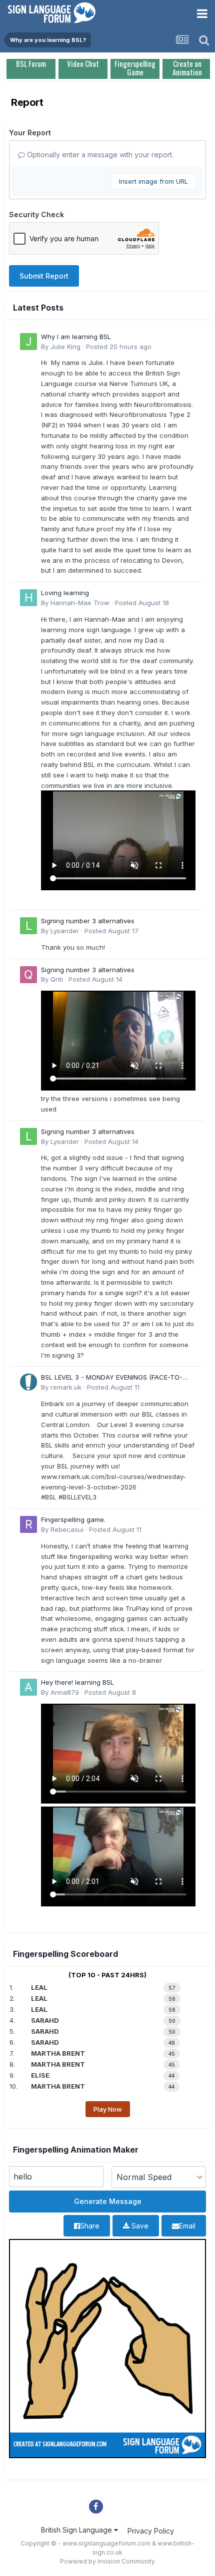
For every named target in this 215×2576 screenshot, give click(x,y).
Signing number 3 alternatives (88, 921)
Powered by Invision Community (107, 2561)
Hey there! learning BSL (77, 1682)
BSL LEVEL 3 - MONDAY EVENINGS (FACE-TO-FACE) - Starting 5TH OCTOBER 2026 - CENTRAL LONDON (117, 1378)
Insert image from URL (153, 181)
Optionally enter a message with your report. (99, 155)
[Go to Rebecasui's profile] (28, 1524)
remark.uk (66, 1387)
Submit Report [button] (44, 276)
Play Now (108, 2109)
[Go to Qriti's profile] (28, 975)
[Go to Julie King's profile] (28, 342)
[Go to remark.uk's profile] (28, 1382)
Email (187, 2226)
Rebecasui (67, 1529)
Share (90, 2226)
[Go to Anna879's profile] (28, 1687)
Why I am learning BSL (76, 337)
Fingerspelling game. (73, 1519)
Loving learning (65, 593)
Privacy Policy (151, 2531)
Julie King (65, 347)
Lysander (65, 931)
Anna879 (65, 1692)
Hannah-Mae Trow (80, 603)
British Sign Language (77, 2530)
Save (139, 2226)
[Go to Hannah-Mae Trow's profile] (28, 598)
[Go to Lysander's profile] (28, 926)
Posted (119, 347)
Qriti (57, 979)
